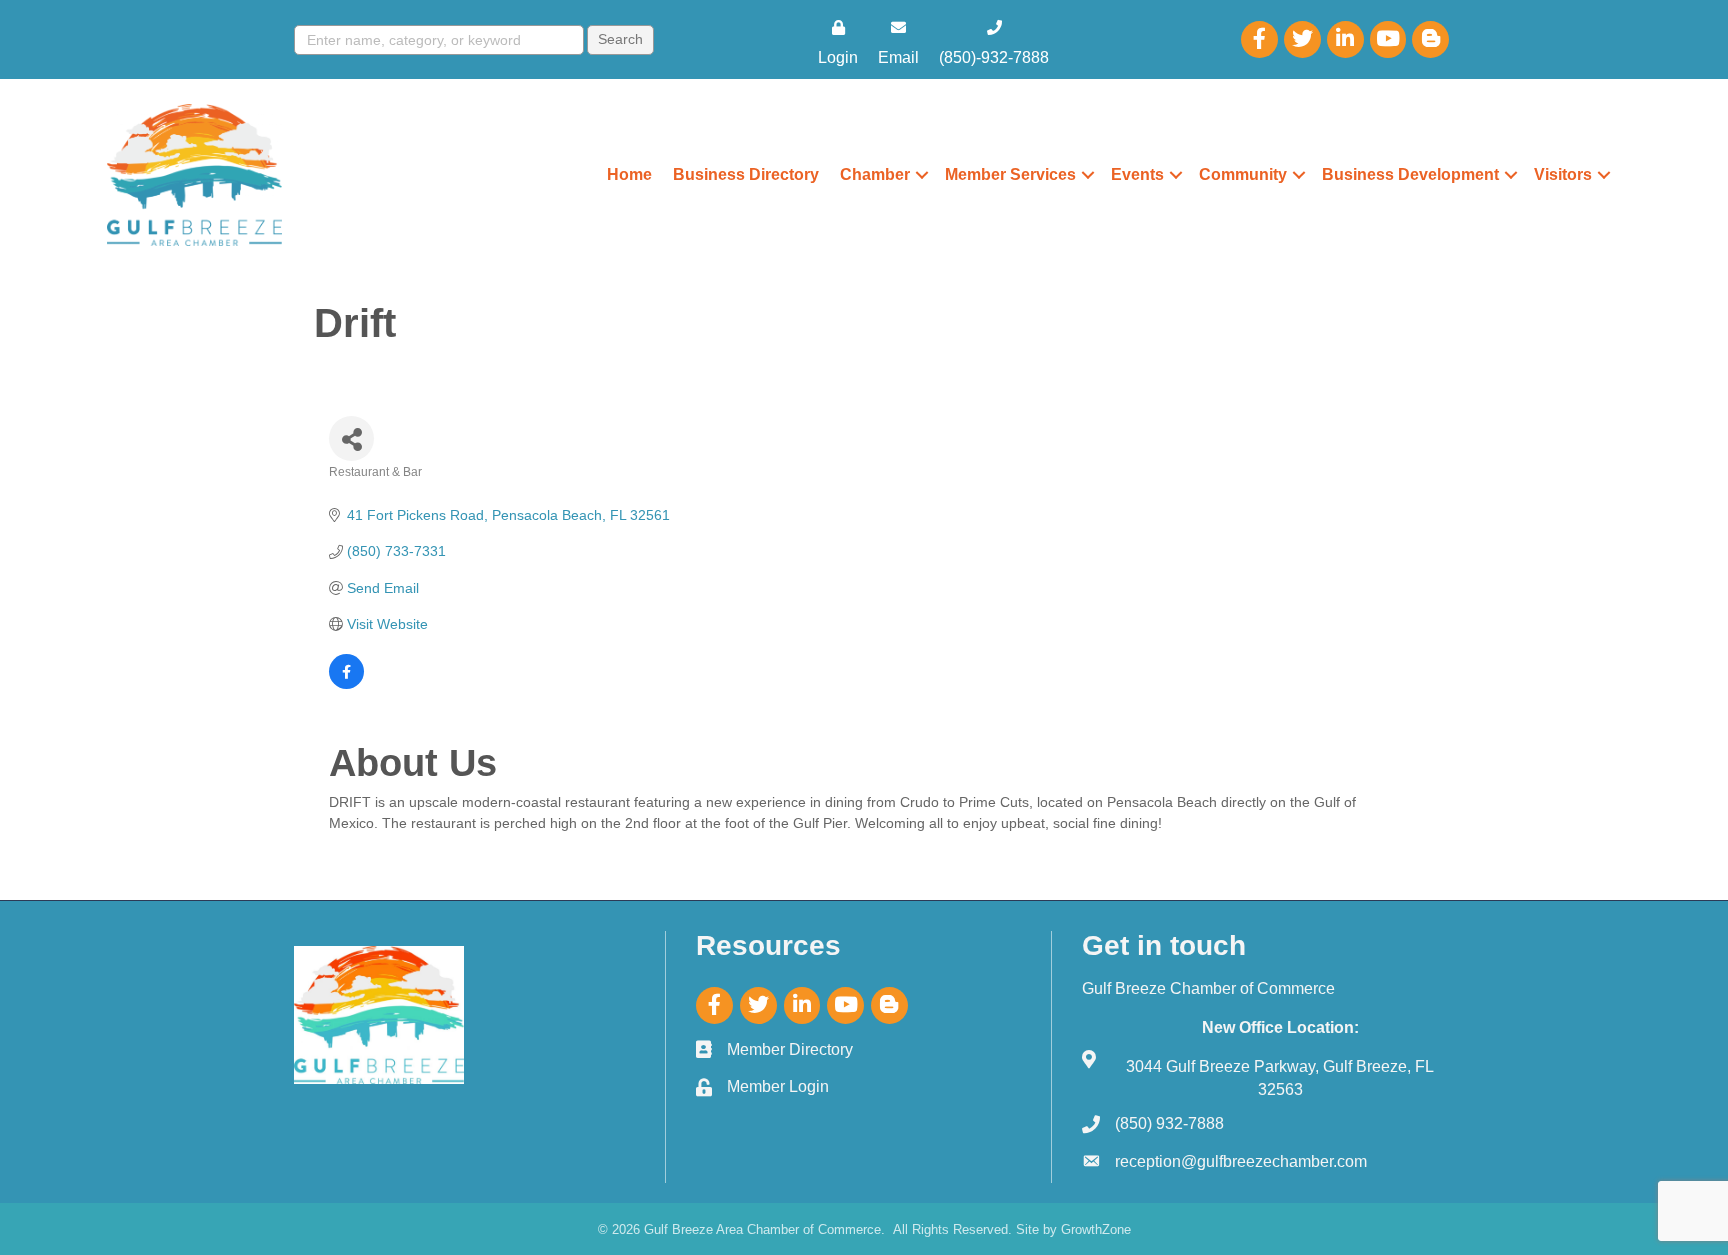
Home (629, 174)
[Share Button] (351, 438)
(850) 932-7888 (1169, 1123)
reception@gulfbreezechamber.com (1241, 1161)
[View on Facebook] (346, 684)
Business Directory (746, 174)
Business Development (1410, 174)
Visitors (1563, 174)
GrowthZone (1096, 1229)
